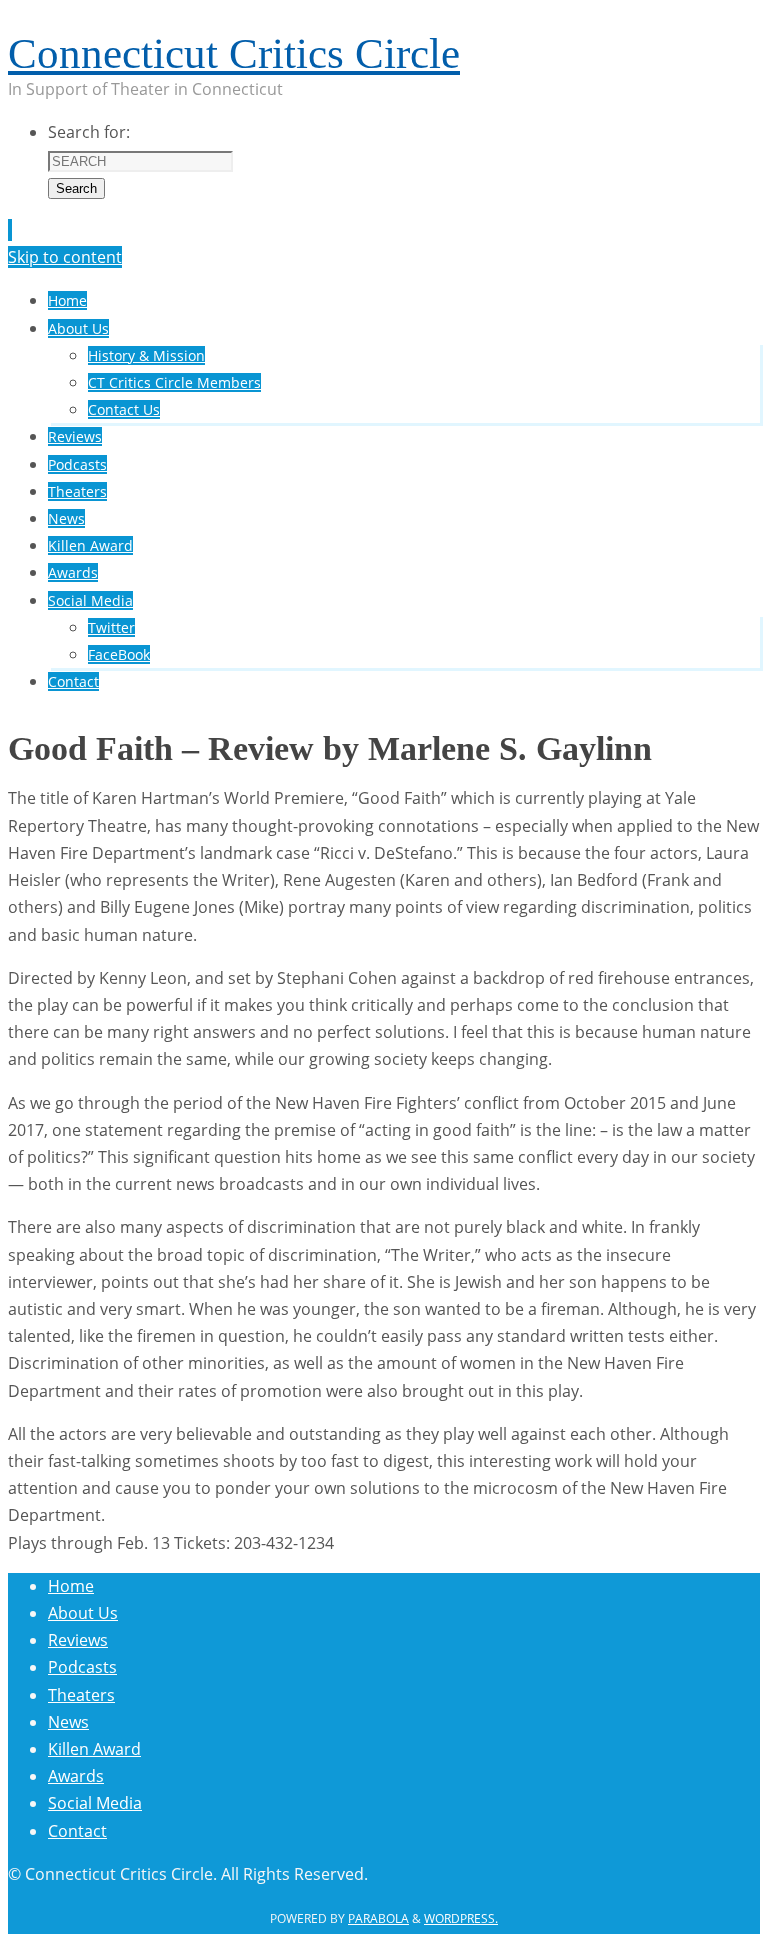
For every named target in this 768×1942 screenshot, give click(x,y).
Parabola (378, 1918)
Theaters (81, 1695)
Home (71, 1586)
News (68, 1722)
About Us (83, 1613)
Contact (77, 1831)
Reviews (78, 1640)
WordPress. (461, 1918)
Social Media (95, 1803)
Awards (76, 1776)
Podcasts (82, 1667)
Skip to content (65, 257)
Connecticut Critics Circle (234, 53)
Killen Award (94, 1749)
